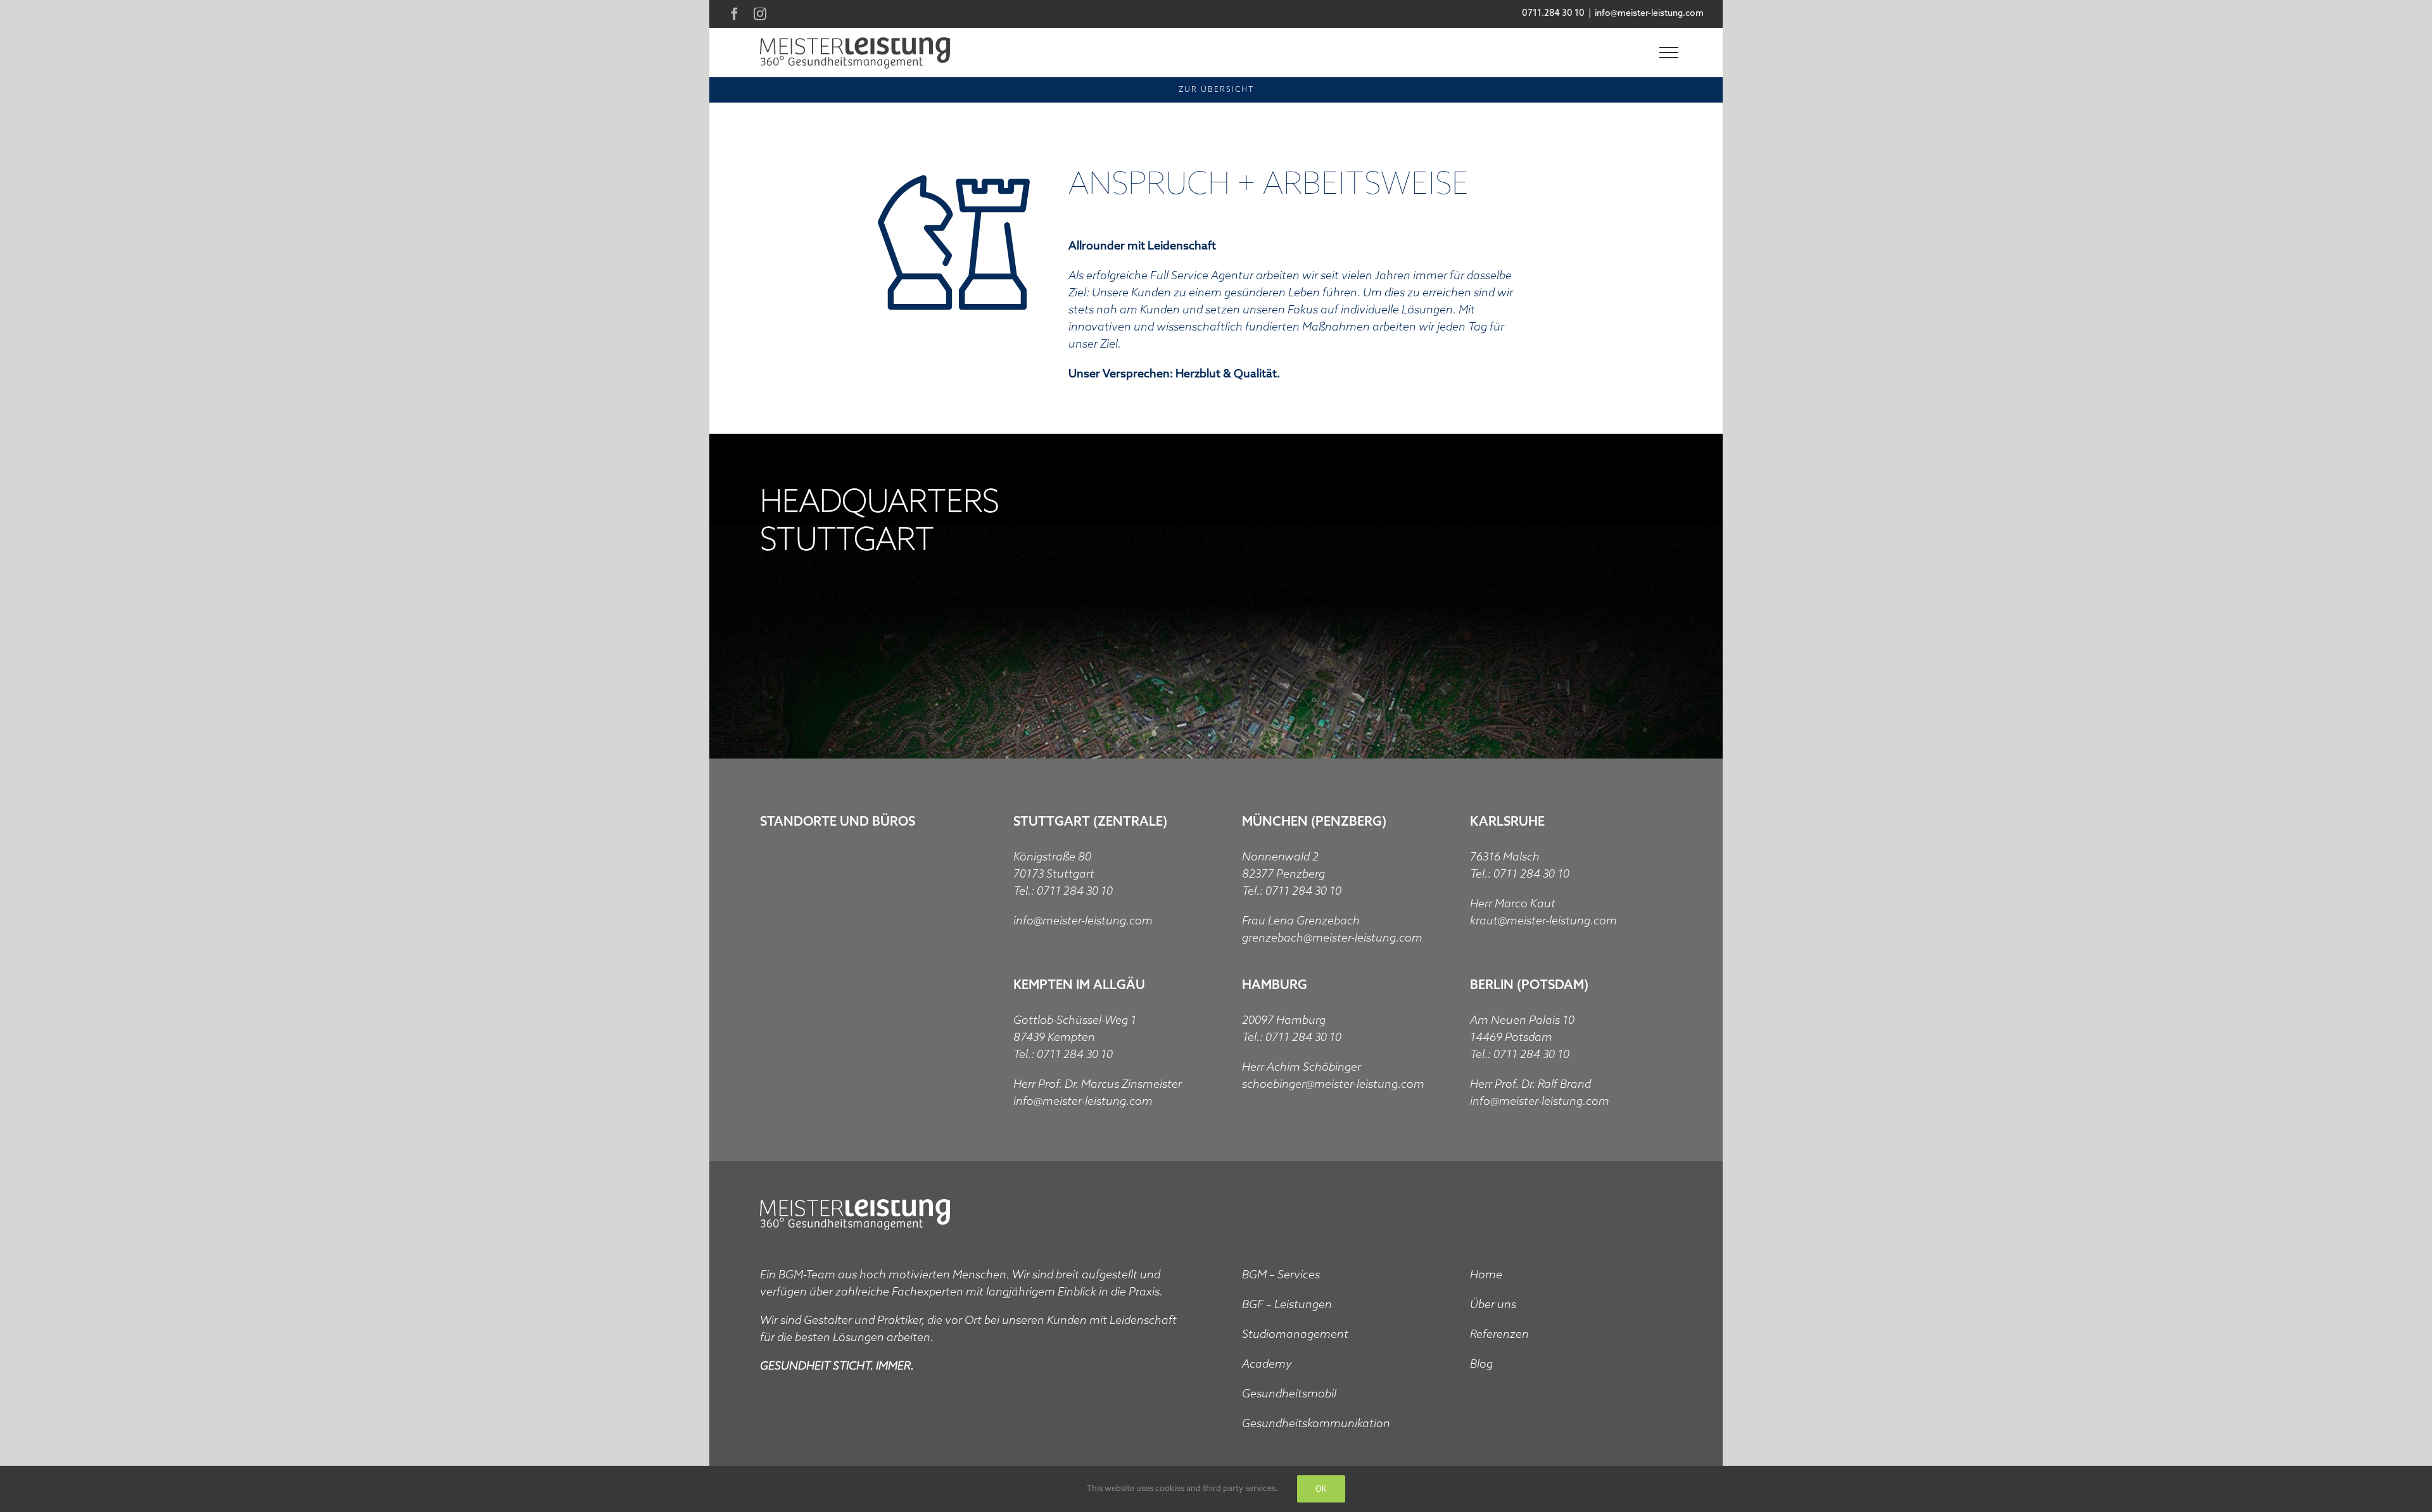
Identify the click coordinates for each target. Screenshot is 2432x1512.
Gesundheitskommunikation (1316, 1424)
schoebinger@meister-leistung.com (1333, 1085)
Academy (1267, 1364)
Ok (1321, 1489)
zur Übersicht (1216, 90)
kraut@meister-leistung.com (1543, 921)
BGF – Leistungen (1287, 1305)
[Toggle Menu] (1669, 53)
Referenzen (1499, 1335)
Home (1486, 1275)
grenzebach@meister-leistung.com (1332, 938)
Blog (1481, 1364)
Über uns (1493, 1305)
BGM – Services (1281, 1275)
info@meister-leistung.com (1649, 14)
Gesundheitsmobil (1289, 1394)
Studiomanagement (1295, 1335)
